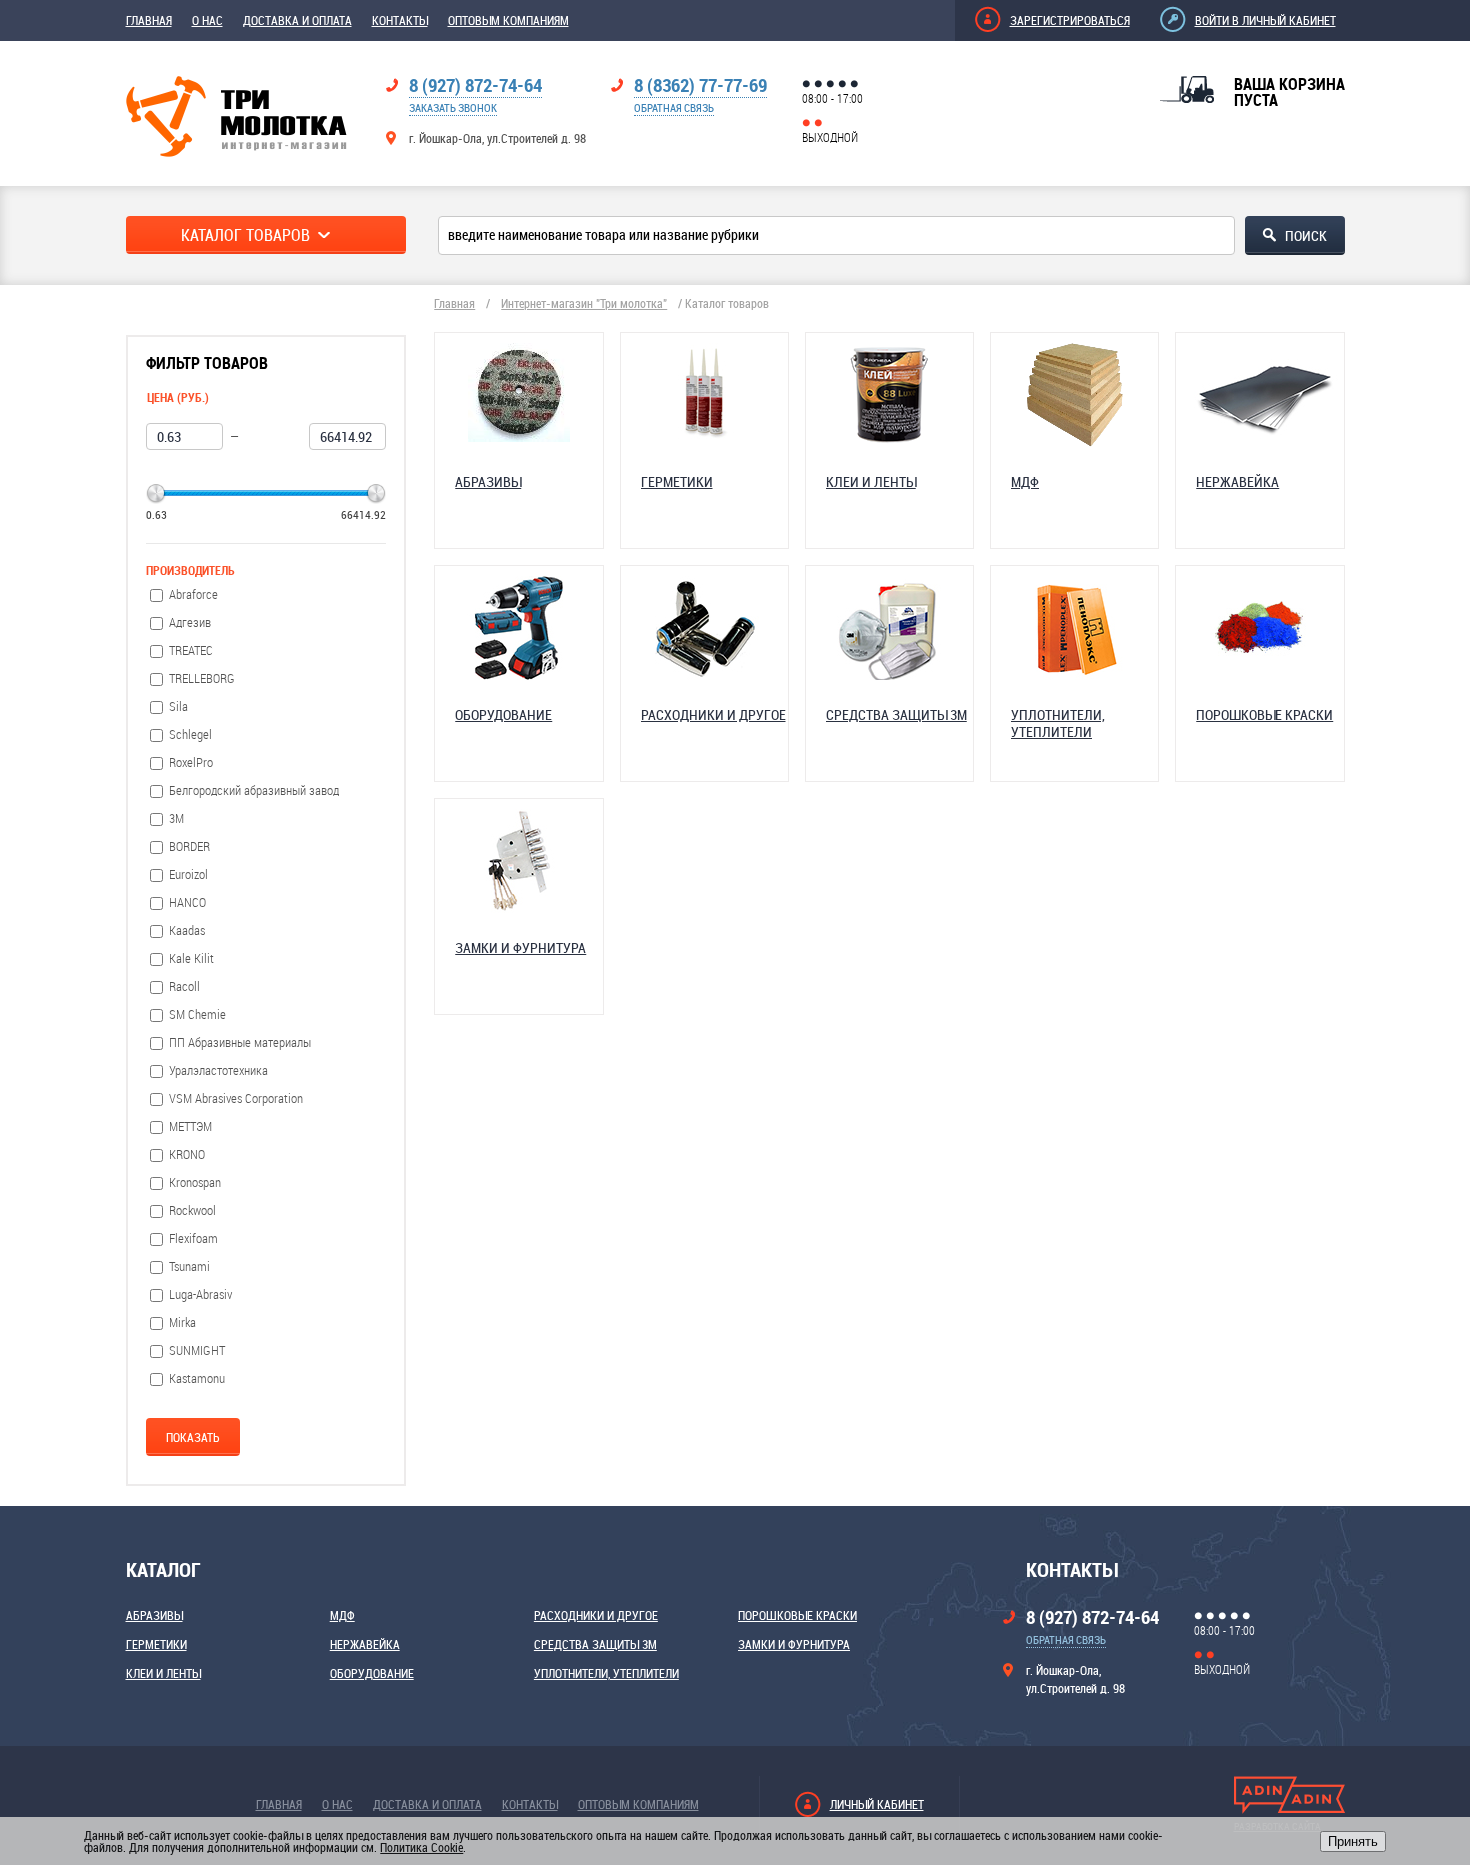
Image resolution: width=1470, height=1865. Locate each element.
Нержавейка (365, 1644)
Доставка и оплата (297, 20)
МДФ (342, 1615)
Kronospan (195, 1182)
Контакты (400, 20)
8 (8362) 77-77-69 (700, 85)
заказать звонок (453, 107)
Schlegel (190, 734)
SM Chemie (197, 1014)
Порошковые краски (797, 1615)
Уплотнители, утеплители (606, 1673)
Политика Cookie (421, 1847)
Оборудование (372, 1673)
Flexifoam (193, 1238)
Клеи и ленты (163, 1673)
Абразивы (154, 1615)
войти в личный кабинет (1265, 20)
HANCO (187, 902)
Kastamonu (197, 1378)
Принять (1353, 1841)
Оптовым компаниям (508, 20)
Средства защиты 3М (595, 1644)
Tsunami (189, 1266)
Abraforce (193, 594)
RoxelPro (191, 762)
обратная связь (674, 107)
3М (176, 818)
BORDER (189, 846)
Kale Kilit (191, 958)
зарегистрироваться (1070, 20)
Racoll (184, 986)
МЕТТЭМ (190, 1126)
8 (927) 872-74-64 (475, 85)
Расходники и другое (596, 1615)
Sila (178, 706)
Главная (149, 20)
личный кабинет (877, 1804)
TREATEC (191, 650)
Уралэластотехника (218, 1070)
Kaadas (187, 930)
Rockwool (192, 1210)
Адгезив (190, 622)
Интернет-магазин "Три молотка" (584, 303)
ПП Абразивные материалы (240, 1042)
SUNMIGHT (197, 1350)
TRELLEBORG (202, 678)
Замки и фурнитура (794, 1644)
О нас (207, 20)
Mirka (182, 1322)
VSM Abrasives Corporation (236, 1098)
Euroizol (188, 874)
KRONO (187, 1154)
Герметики (156, 1644)
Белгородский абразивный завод (254, 790)
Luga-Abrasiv (200, 1294)
